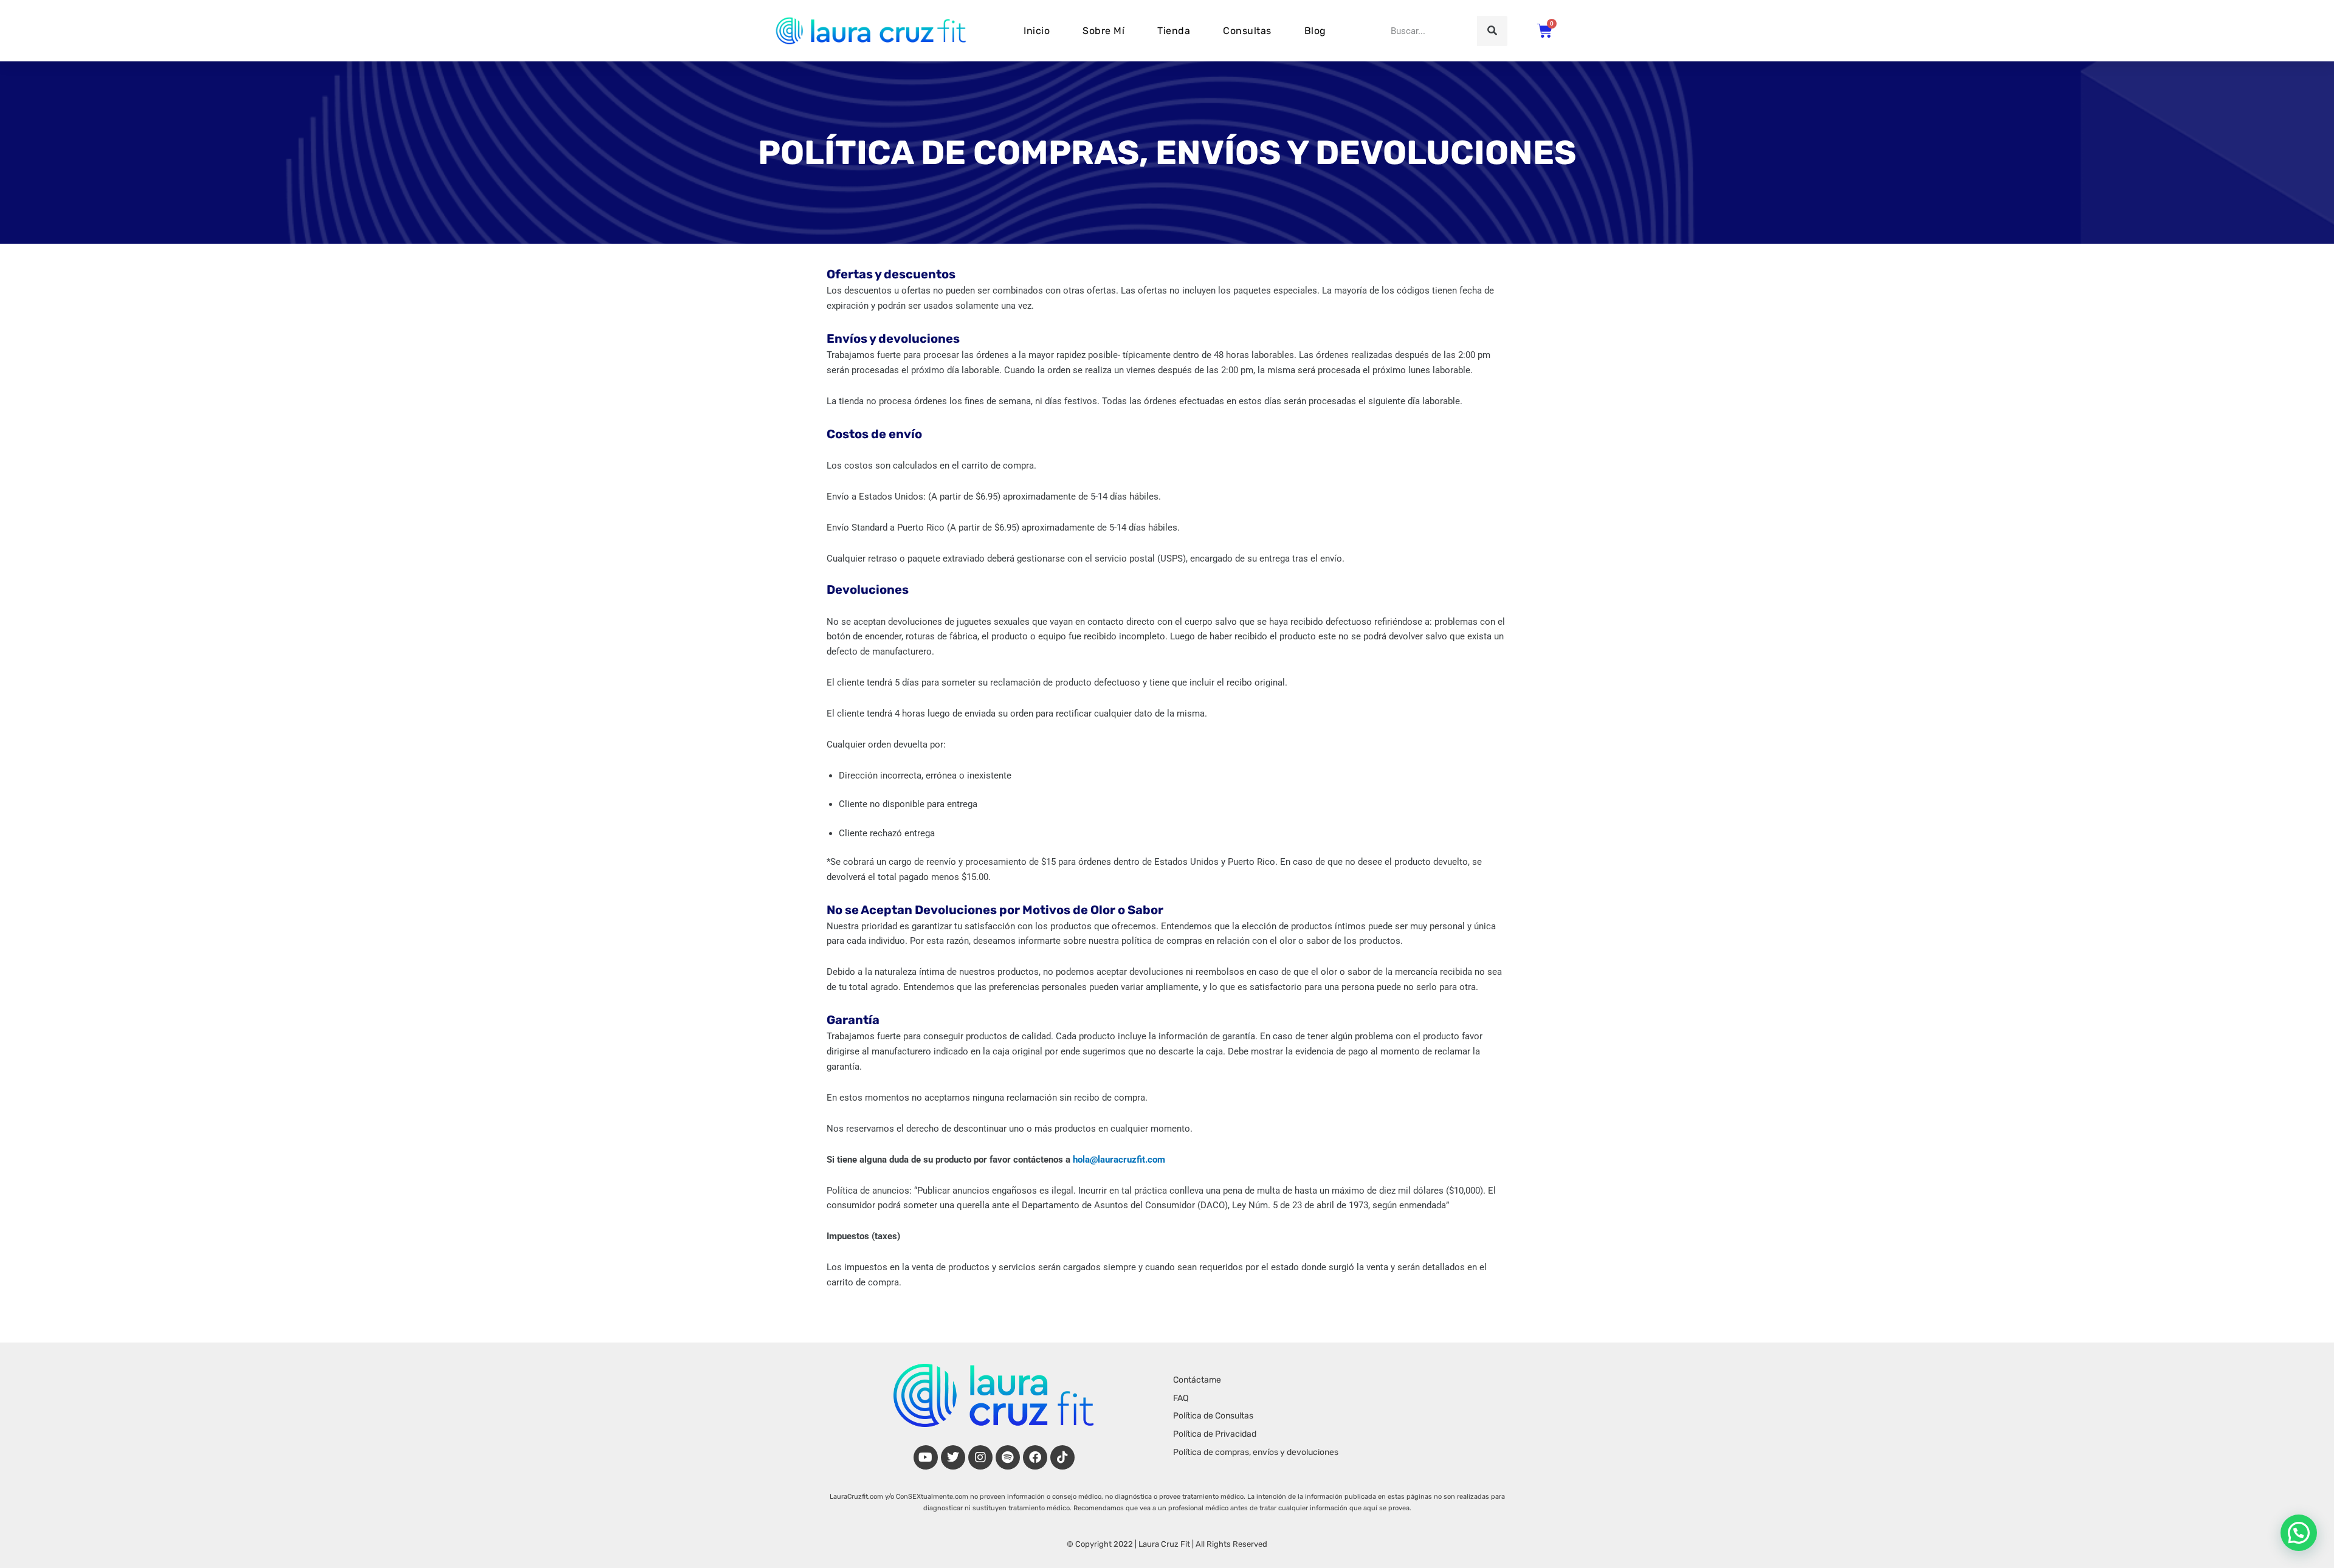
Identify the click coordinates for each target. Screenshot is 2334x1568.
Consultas (1247, 31)
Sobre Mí (1103, 31)
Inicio (1037, 31)
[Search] (1492, 31)
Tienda (1174, 31)
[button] (2299, 1533)
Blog (1315, 31)
